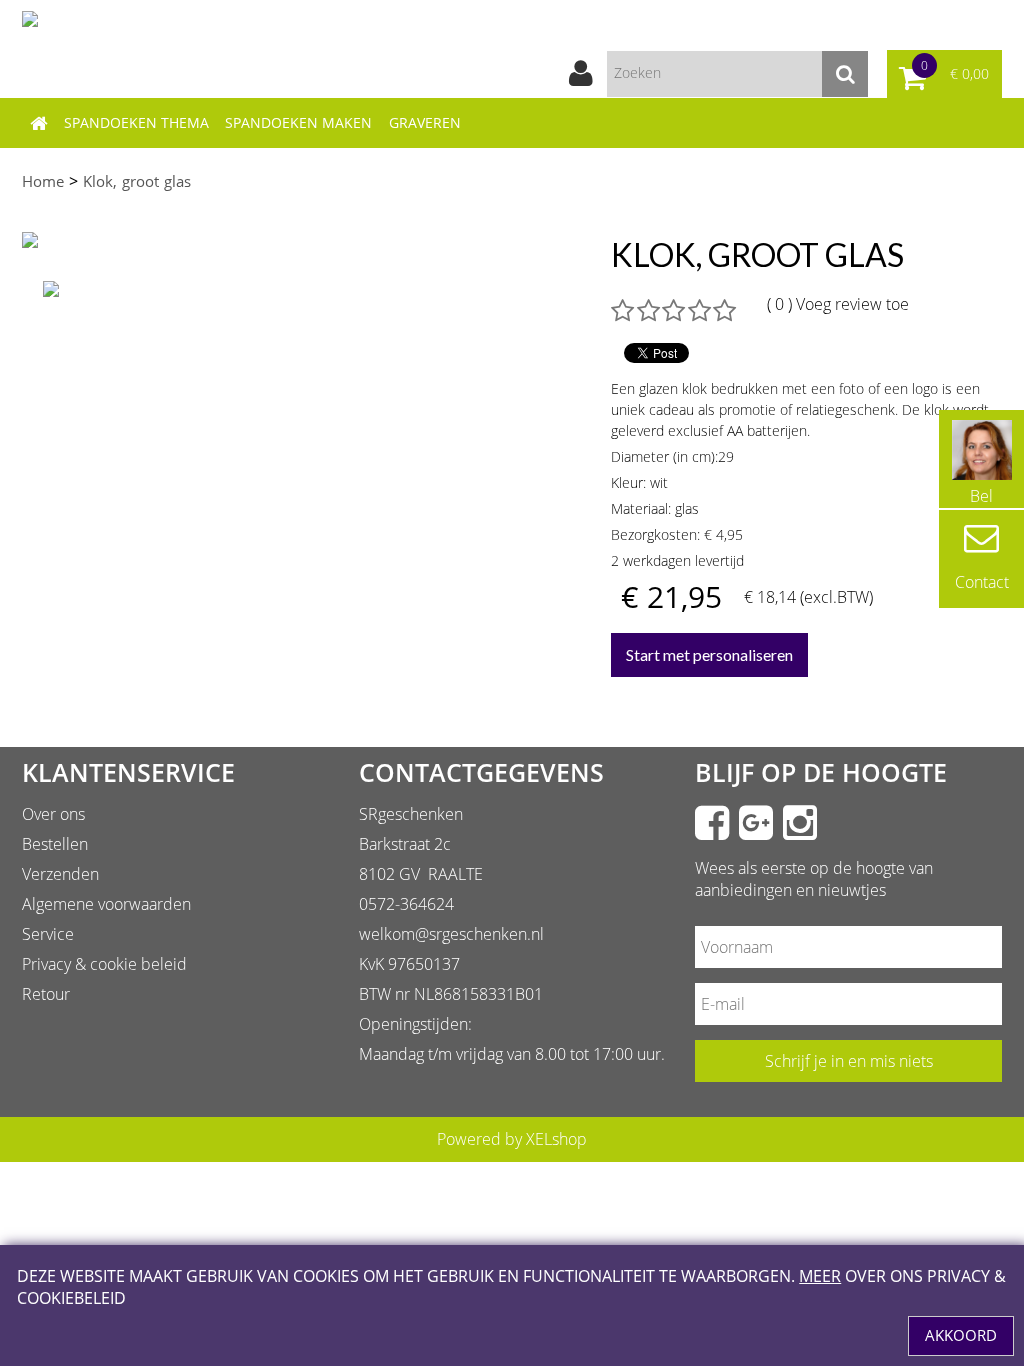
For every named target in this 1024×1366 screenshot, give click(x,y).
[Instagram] (800, 823)
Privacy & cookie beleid (104, 964)
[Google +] (756, 823)
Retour (46, 994)
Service (48, 934)
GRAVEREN (425, 122)
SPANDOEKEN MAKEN (298, 122)
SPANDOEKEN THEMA (136, 122)
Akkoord (961, 1335)
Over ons (53, 814)
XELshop (556, 1139)
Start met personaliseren (709, 654)
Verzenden (60, 874)
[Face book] (712, 823)
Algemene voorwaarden (106, 904)
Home (43, 181)
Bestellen (55, 844)
